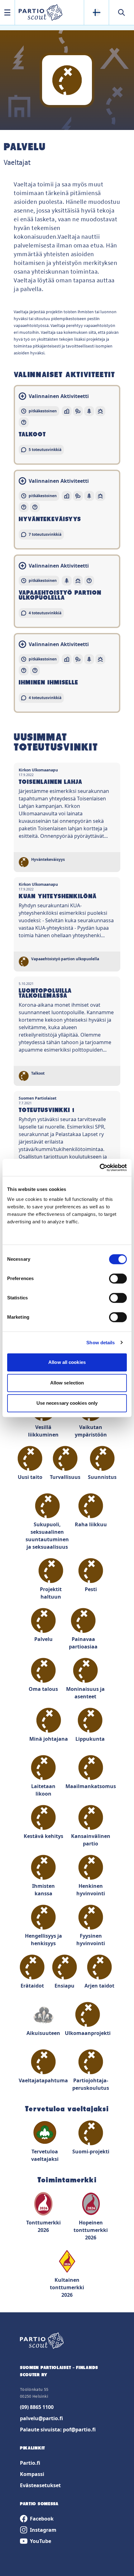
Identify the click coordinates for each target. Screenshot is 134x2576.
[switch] (118, 1278)
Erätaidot (32, 1986)
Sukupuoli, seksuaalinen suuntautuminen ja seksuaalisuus (47, 1536)
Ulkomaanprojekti (88, 2033)
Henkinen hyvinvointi (91, 1890)
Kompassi (32, 2474)
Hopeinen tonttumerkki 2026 (91, 2230)
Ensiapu (65, 1986)
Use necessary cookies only (67, 1403)
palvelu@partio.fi (41, 2418)
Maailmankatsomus (91, 1786)
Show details (100, 1343)
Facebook (42, 2519)
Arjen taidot (99, 1986)
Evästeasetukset (40, 2485)
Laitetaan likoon (43, 1790)
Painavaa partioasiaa (83, 1643)
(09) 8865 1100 (37, 2407)
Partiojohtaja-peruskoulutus (91, 2084)
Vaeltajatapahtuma (43, 2080)
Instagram (43, 2530)
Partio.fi (30, 2463)
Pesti (91, 1589)
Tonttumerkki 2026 (43, 2226)
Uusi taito (30, 1477)
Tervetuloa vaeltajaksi (45, 2155)
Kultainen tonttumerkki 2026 (67, 2287)
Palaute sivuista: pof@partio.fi (58, 2430)
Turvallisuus (65, 1477)
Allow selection (67, 1383)
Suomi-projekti (91, 2151)
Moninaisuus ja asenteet (85, 1693)
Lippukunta (90, 1739)
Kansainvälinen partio (91, 1840)
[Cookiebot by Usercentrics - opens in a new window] (100, 1168)
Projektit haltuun (51, 1593)
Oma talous (43, 1689)
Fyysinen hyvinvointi (91, 1940)
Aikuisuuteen (43, 2033)
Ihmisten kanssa (43, 1890)
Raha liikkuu (91, 1524)
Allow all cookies (67, 1362)
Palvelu (43, 1639)
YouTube (41, 2541)
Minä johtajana (49, 1739)
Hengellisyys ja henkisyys (43, 1940)
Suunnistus (102, 1477)
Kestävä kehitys (43, 1836)
